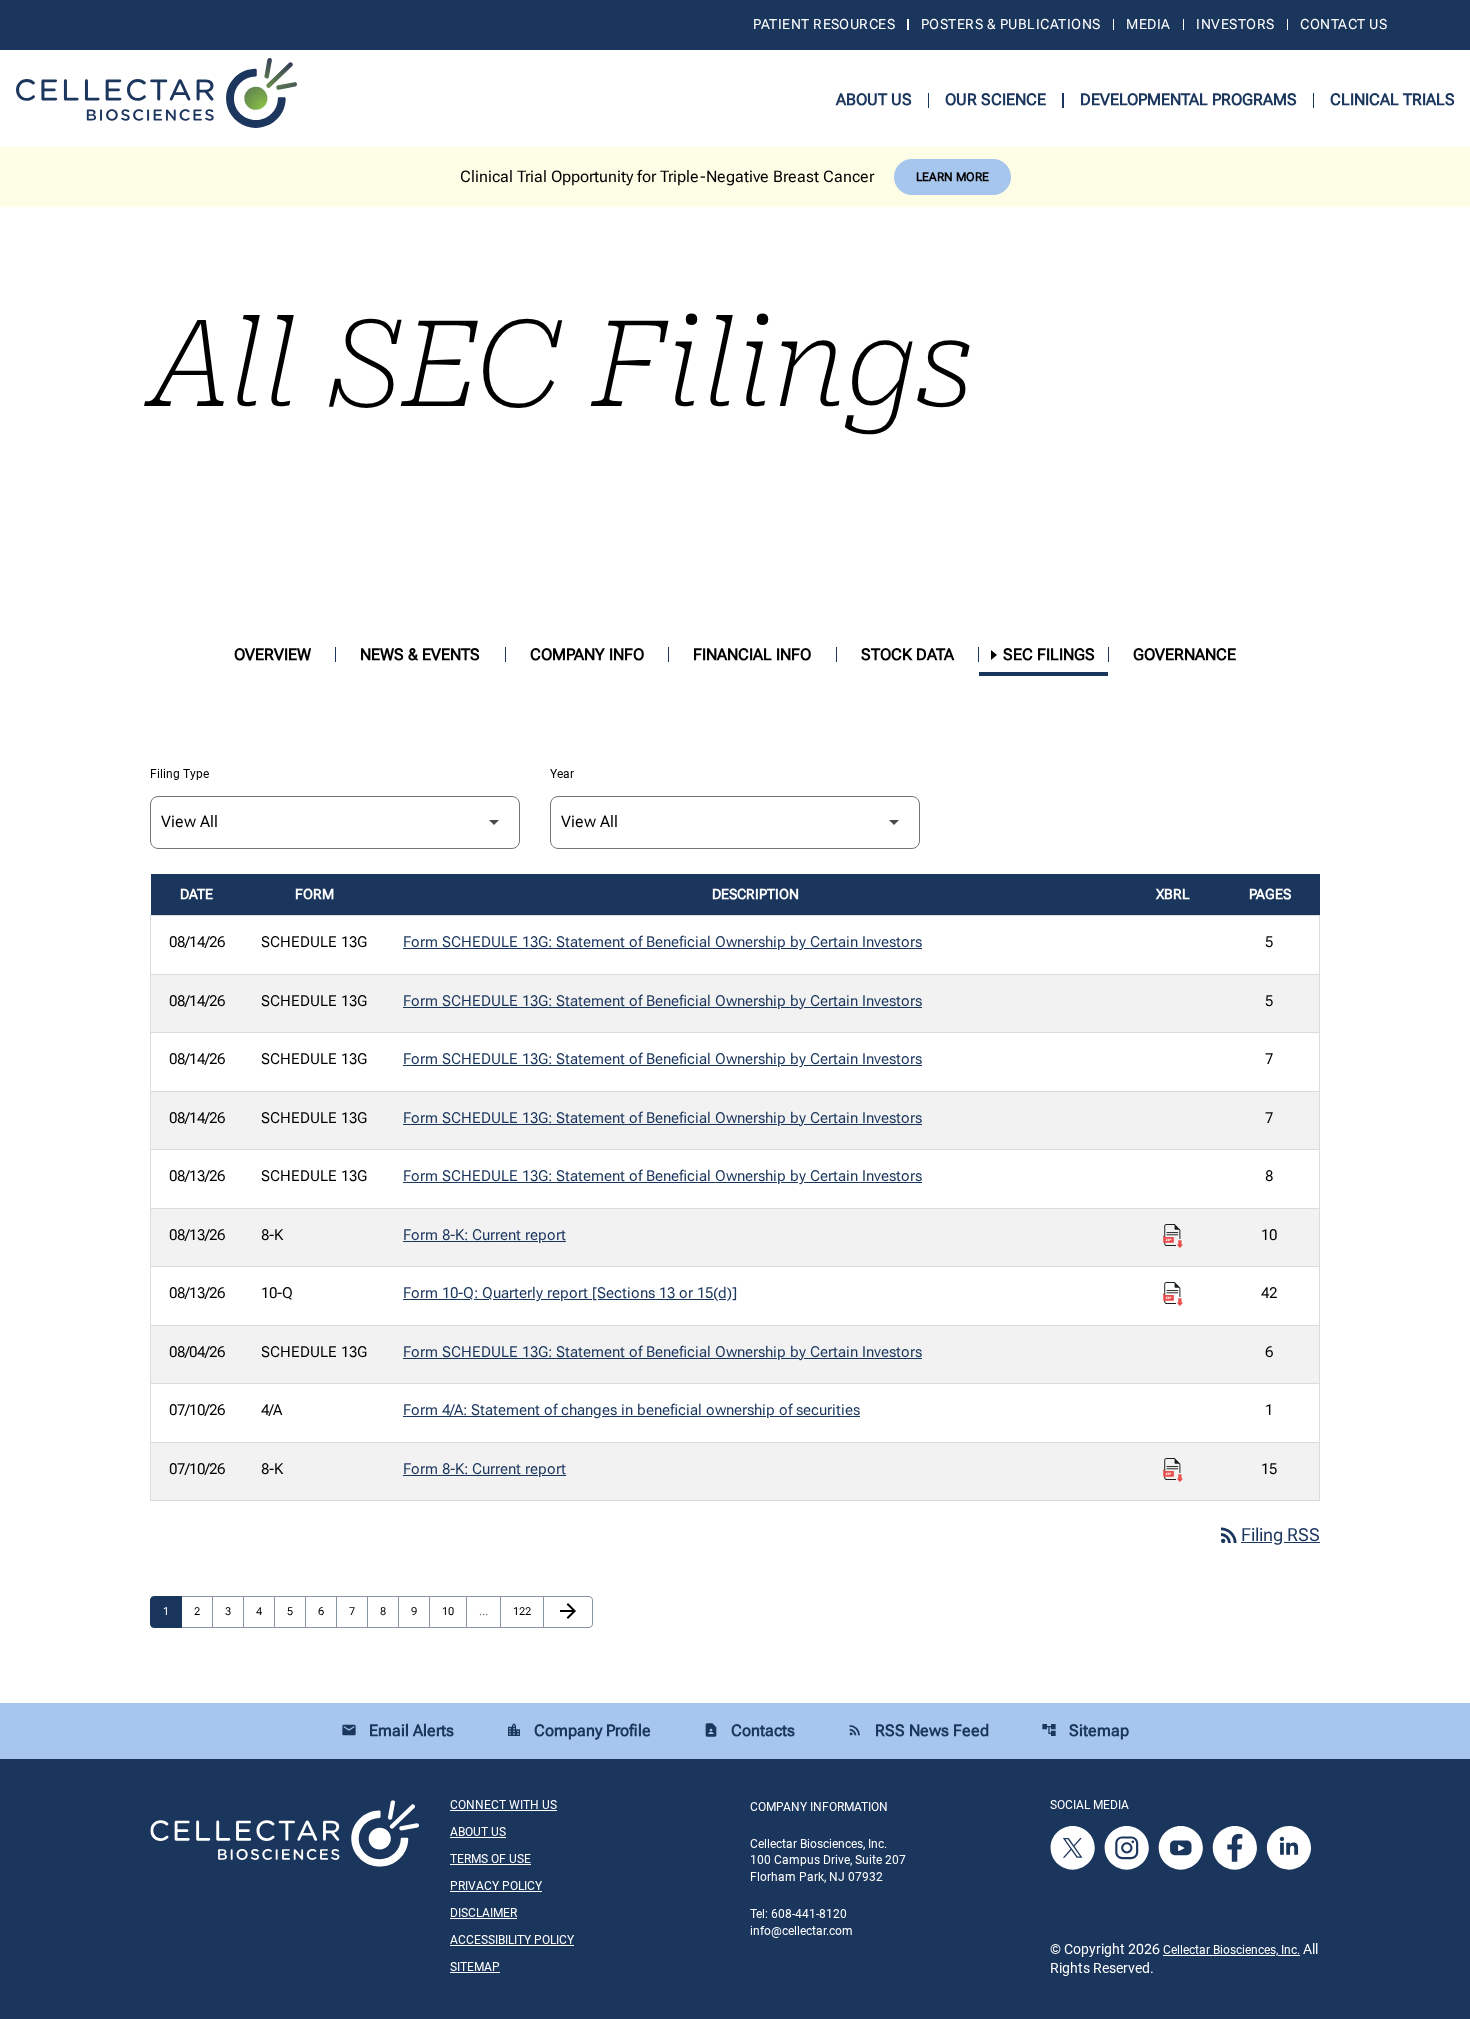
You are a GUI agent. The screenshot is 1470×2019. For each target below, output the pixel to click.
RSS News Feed (918, 1730)
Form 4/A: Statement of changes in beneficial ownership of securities (631, 1410)
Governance (1184, 654)
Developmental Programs (1188, 99)
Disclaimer (483, 1913)
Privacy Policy (496, 1886)
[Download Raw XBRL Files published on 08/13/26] (1173, 1236)
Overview (272, 654)
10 (453, 1611)
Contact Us (1343, 24)
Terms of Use (490, 1859)
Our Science (995, 99)
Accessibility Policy (512, 1940)
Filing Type (179, 774)
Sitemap (1085, 1730)
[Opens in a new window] (1074, 1847)
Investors (1235, 24)
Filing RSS (1268, 1534)
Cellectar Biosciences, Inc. (1231, 1950)
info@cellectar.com (801, 1931)
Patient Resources (824, 24)
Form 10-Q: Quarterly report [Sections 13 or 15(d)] (570, 1293)
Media (1148, 24)
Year (562, 774)
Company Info (587, 654)
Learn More (952, 177)
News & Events (420, 654)
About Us (874, 99)
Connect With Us (503, 1805)
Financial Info (752, 654)
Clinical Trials (1392, 99)
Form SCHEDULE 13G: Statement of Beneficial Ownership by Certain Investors (662, 942)
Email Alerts (397, 1730)
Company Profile (578, 1730)
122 (524, 1611)
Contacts (749, 1730)
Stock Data (907, 654)
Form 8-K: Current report (484, 1235)
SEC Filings (1049, 654)
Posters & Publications (1010, 24)
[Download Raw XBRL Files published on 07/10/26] (1173, 1470)
